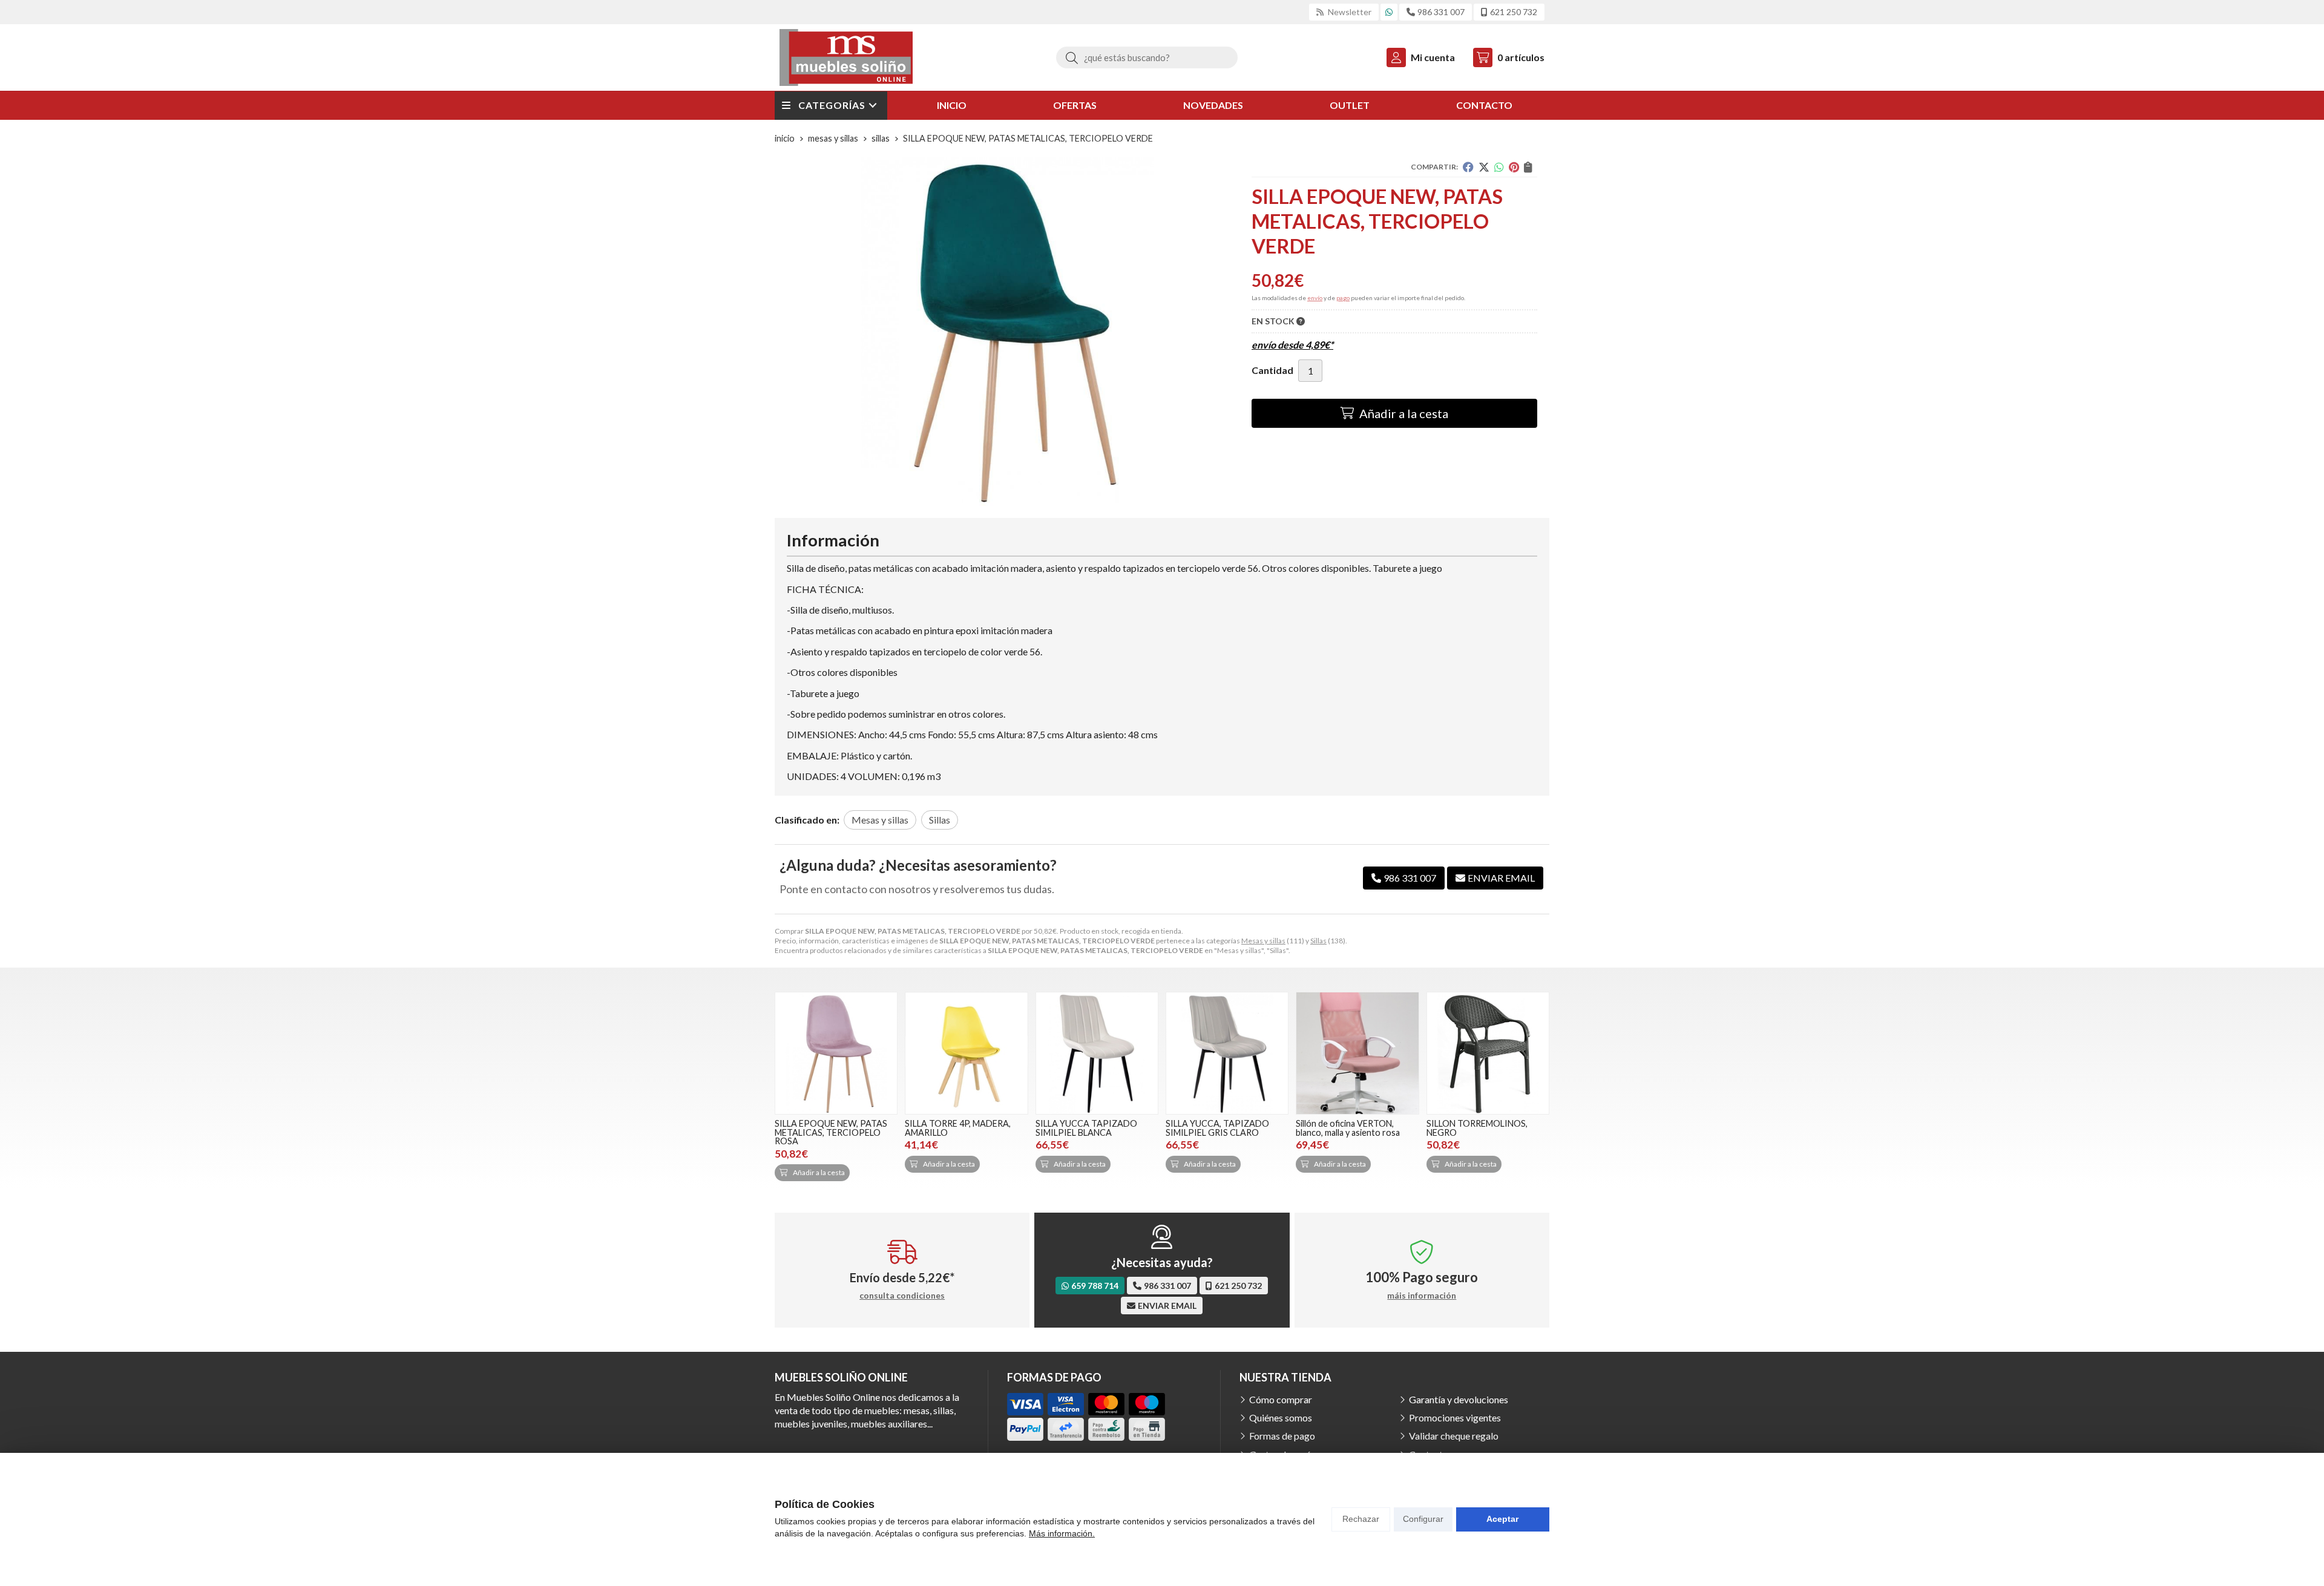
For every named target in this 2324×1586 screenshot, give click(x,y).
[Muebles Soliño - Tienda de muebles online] (846, 57)
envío (1315, 298)
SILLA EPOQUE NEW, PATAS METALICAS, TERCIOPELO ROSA (831, 1132)
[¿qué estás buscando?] (1147, 57)
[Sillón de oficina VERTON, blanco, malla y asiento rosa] (1357, 1053)
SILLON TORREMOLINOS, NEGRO (1477, 1128)
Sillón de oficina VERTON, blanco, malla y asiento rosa (1348, 1128)
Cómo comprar (1281, 1399)
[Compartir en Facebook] (1468, 167)
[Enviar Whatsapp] (1389, 12)
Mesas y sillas (1263, 941)
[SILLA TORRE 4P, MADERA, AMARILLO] (966, 1053)
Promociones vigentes (1455, 1417)
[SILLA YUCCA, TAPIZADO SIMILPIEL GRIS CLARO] (1227, 1053)
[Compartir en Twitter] (1484, 167)
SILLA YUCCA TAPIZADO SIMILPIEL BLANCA (1086, 1128)
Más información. (1062, 1533)
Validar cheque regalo (1454, 1436)
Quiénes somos (1281, 1417)
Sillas (1318, 941)
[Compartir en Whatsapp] (1499, 167)
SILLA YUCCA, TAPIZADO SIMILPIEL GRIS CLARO (1217, 1128)
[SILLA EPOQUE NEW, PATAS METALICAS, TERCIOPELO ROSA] (836, 1053)
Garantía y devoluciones (1459, 1399)
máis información (1422, 1296)
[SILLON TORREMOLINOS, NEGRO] (1488, 1053)
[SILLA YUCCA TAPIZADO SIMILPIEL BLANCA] (1097, 1053)
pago (1343, 298)
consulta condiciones (902, 1296)
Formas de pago (1282, 1436)
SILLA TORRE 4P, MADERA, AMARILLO (958, 1128)
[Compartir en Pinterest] (1514, 167)
